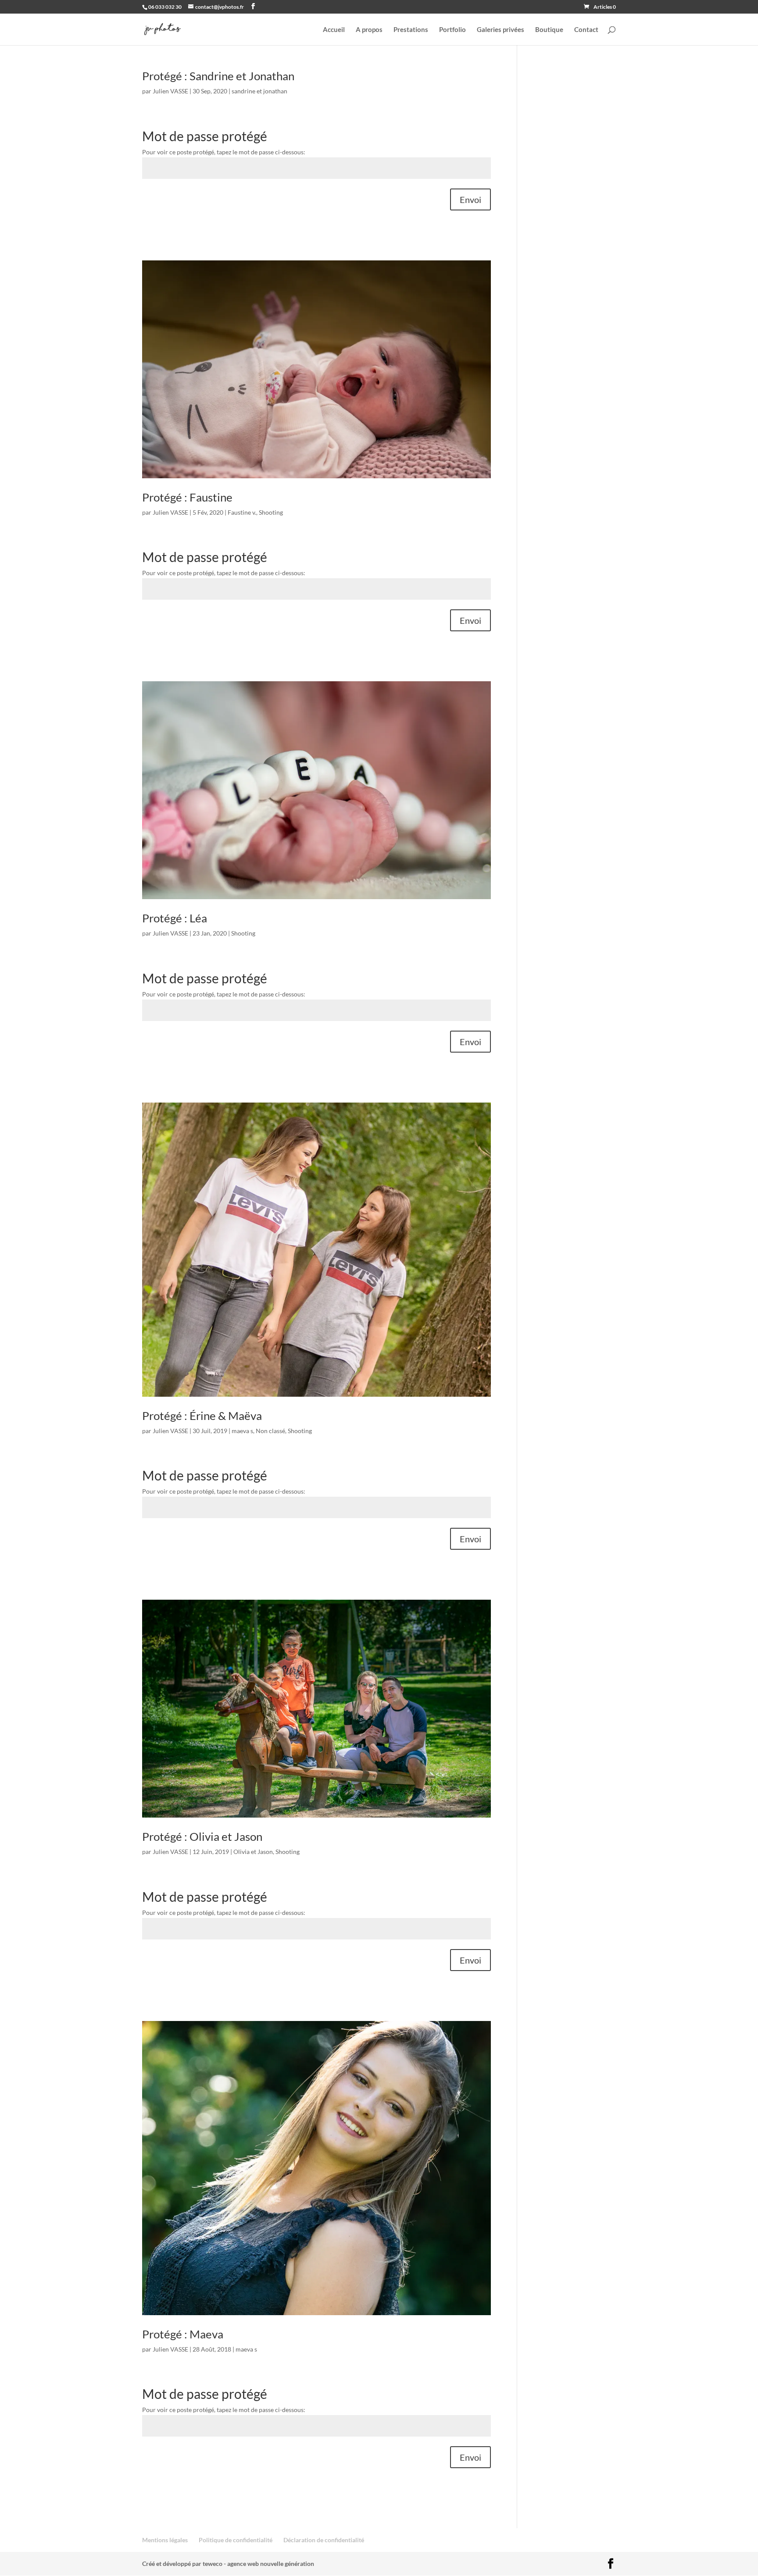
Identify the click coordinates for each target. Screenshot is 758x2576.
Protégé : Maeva (183, 2334)
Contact (586, 30)
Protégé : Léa (175, 918)
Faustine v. (242, 512)
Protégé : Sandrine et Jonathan (218, 76)
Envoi (470, 199)
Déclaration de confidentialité (324, 2540)
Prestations (411, 30)
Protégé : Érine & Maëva (202, 1416)
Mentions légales (165, 2540)
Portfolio (452, 30)
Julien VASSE (170, 91)
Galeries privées (501, 30)
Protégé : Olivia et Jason (202, 1836)
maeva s (242, 1431)
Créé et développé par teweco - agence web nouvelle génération (228, 2564)
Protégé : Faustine (187, 497)
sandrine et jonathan (259, 91)
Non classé (270, 1431)
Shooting (271, 512)
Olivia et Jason (253, 1852)
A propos (369, 30)
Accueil (334, 30)
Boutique (549, 30)
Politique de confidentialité (236, 2540)
